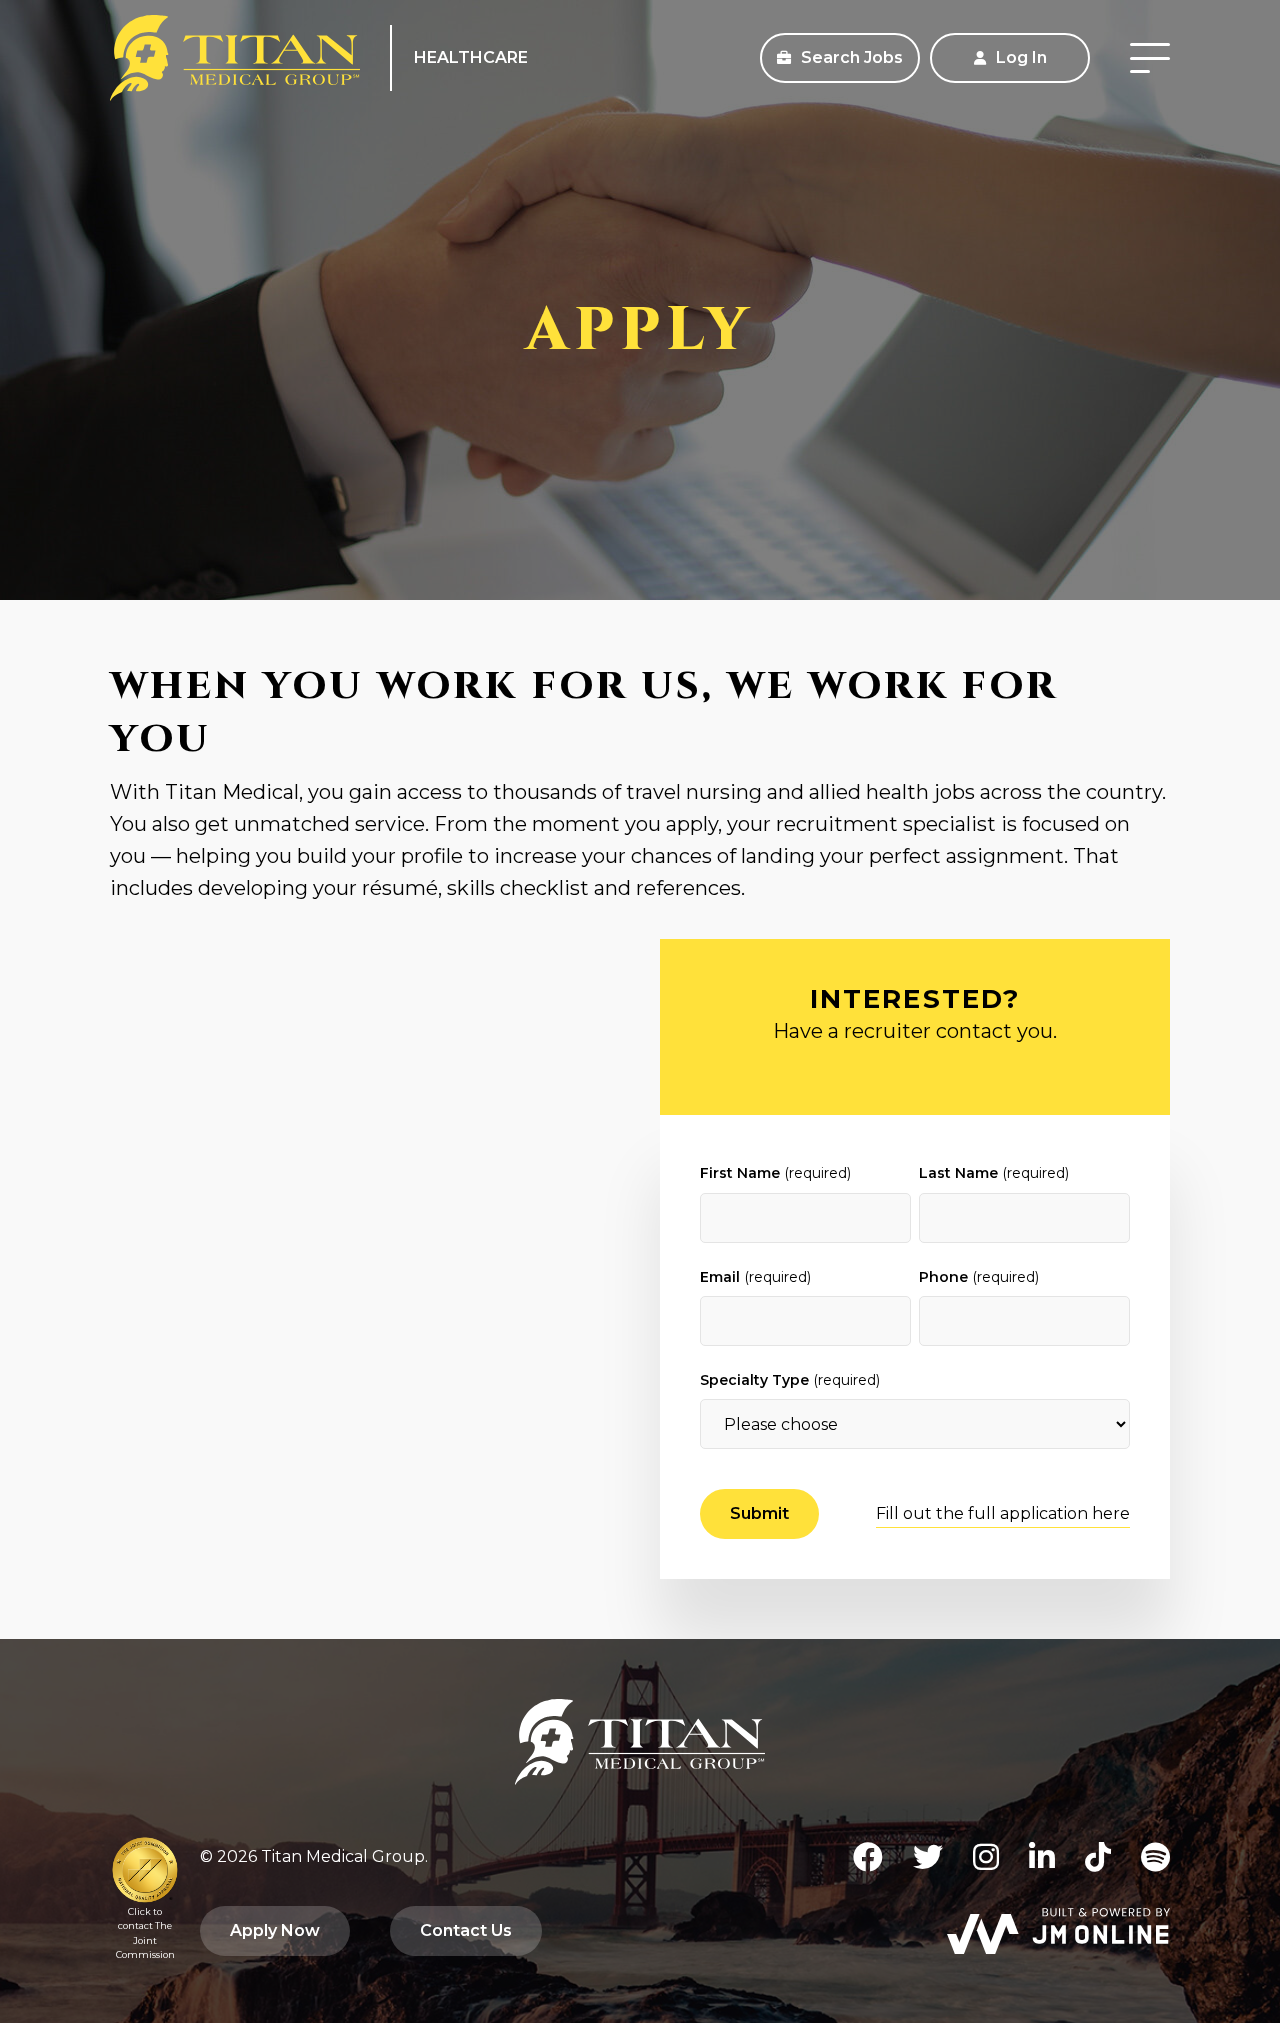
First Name (775, 1173)
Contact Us (466, 1930)
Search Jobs (850, 57)
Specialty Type (790, 1380)
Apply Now (275, 1930)
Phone (979, 1277)
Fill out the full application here (1003, 1513)
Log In (1019, 57)
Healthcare (471, 57)
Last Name (994, 1173)
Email (755, 1277)
